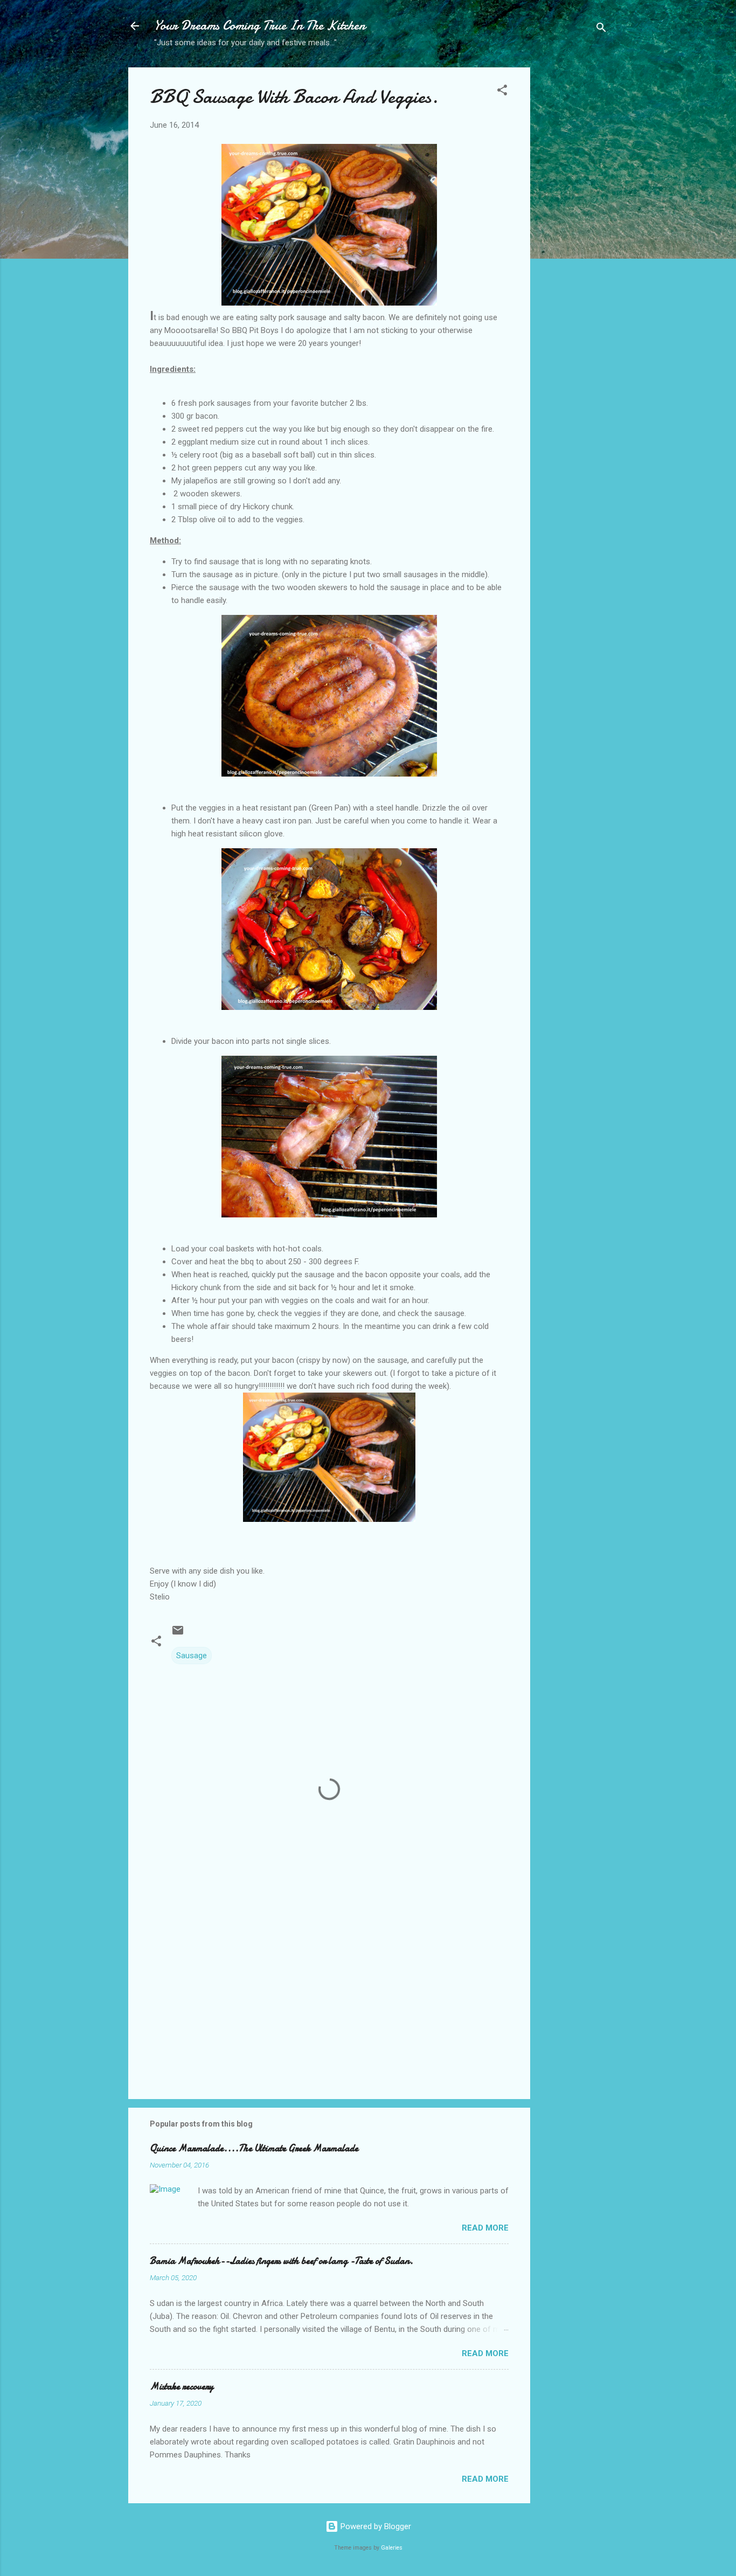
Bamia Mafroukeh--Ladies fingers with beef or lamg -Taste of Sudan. (282, 2261)
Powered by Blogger (375, 2526)
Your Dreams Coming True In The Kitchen (260, 26)
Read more (485, 2228)
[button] (502, 92)
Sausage (192, 1656)
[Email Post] (178, 1634)
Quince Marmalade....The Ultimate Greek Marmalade (254, 2148)
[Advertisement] (573, 238)
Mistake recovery (182, 2387)
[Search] (601, 29)
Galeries (392, 2548)
